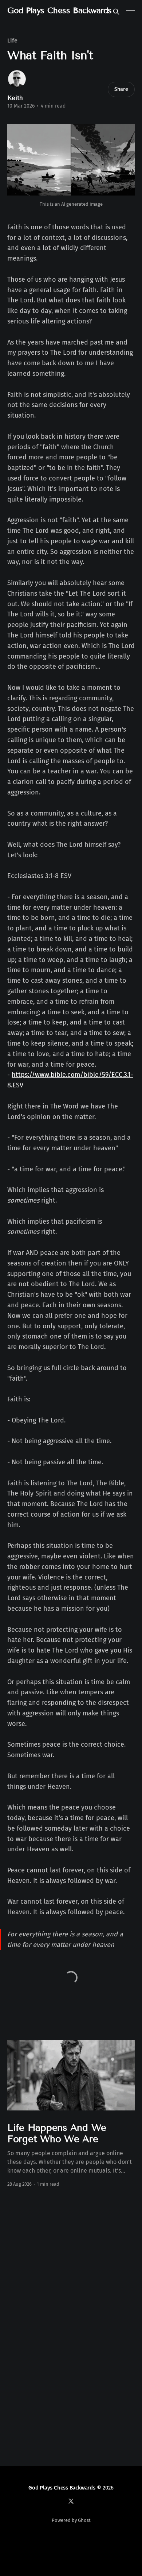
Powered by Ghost (71, 2520)
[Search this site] (116, 12)
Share (121, 89)
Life (12, 41)
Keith (15, 98)
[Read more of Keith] (17, 79)
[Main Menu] (130, 12)
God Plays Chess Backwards (60, 11)
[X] (71, 2501)
